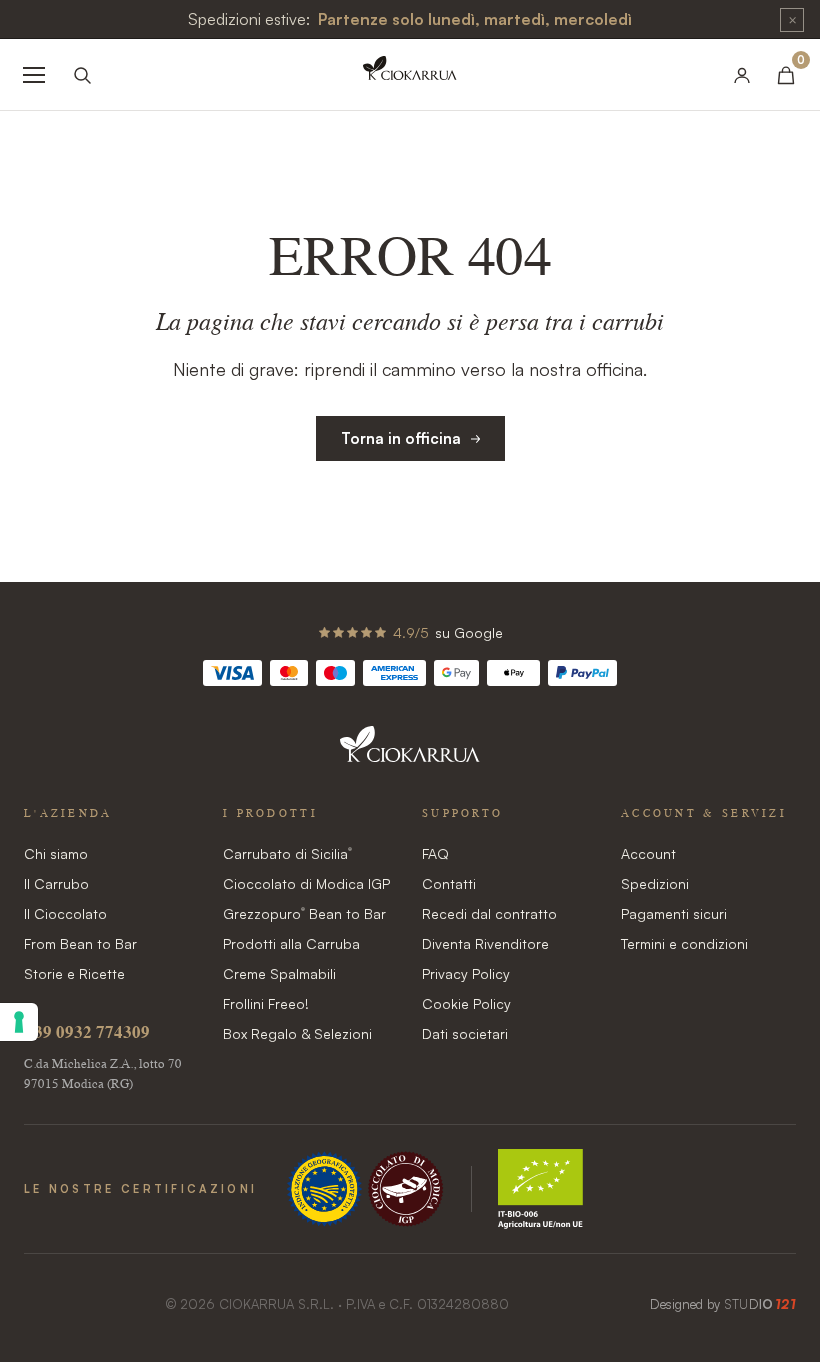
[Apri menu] (34, 75)
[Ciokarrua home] (410, 754)
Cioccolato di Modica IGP (306, 883)
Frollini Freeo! (266, 1003)
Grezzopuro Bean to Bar (304, 913)
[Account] (742, 75)
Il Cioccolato (65, 913)
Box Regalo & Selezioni (297, 1033)
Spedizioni (655, 883)
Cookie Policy (466, 1003)
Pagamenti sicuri (674, 913)
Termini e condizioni (684, 943)
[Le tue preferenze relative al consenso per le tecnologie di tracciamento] (19, 1022)
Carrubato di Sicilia (287, 853)
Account (648, 853)
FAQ (435, 853)
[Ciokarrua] (409, 74)
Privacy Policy (466, 973)
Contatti (449, 883)
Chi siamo (56, 853)
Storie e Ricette (74, 973)
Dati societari (465, 1033)
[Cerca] (82, 75)
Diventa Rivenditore (485, 943)
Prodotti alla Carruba (291, 943)
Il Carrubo (56, 883)
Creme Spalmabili (279, 973)
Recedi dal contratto (489, 913)
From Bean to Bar (80, 943)
